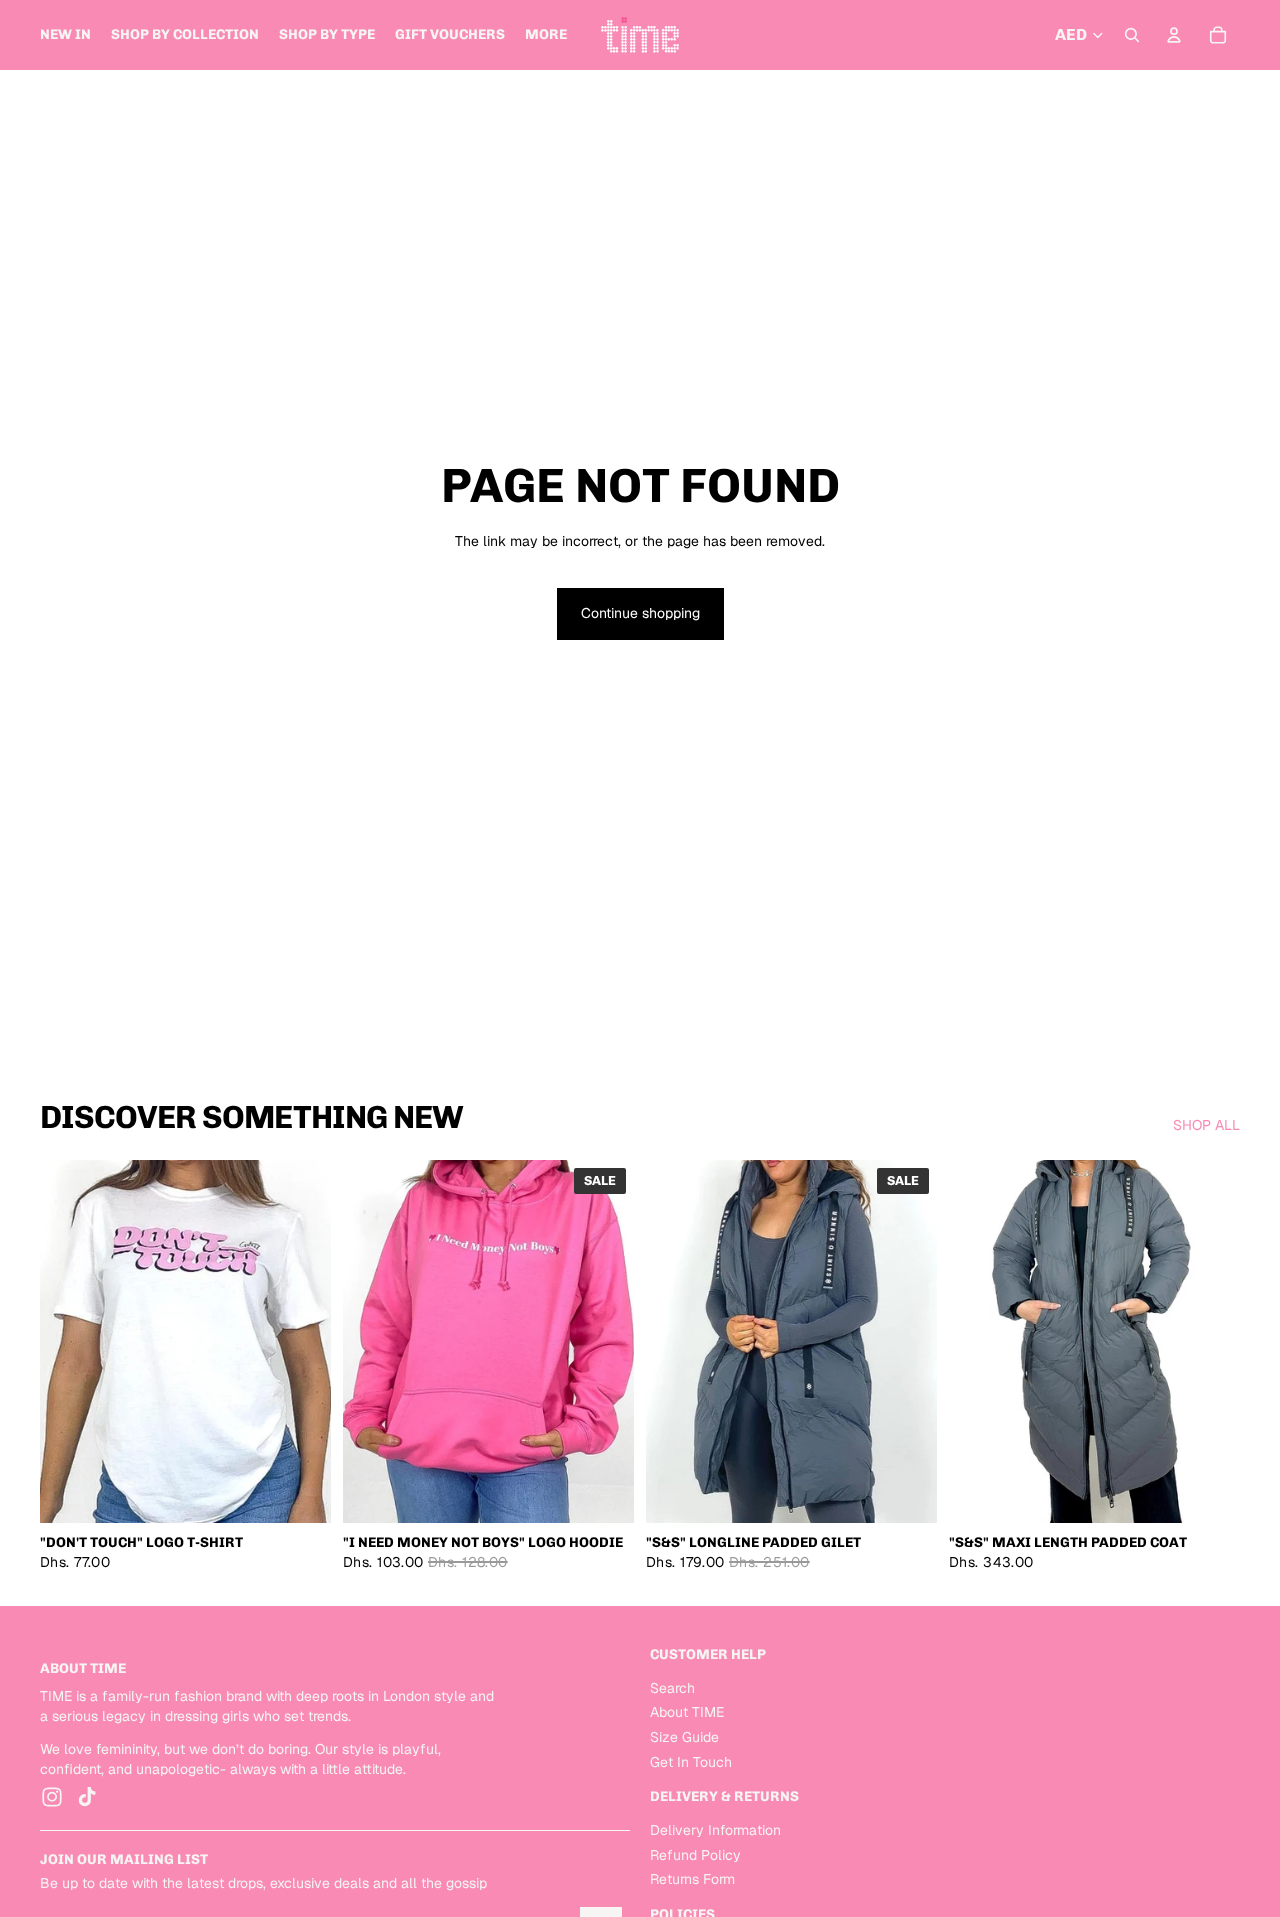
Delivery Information (715, 1830)
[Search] (1132, 35)
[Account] (1174, 35)
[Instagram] (52, 1798)
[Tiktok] (87, 1798)
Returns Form (692, 1879)
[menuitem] (546, 35)
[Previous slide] (70, 1342)
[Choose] (300, 1493)
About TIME (687, 1713)
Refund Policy (695, 1855)
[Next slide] (301, 1342)
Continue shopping (640, 613)
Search (672, 1688)
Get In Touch (691, 1762)
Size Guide (684, 1737)
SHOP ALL (1206, 1125)
